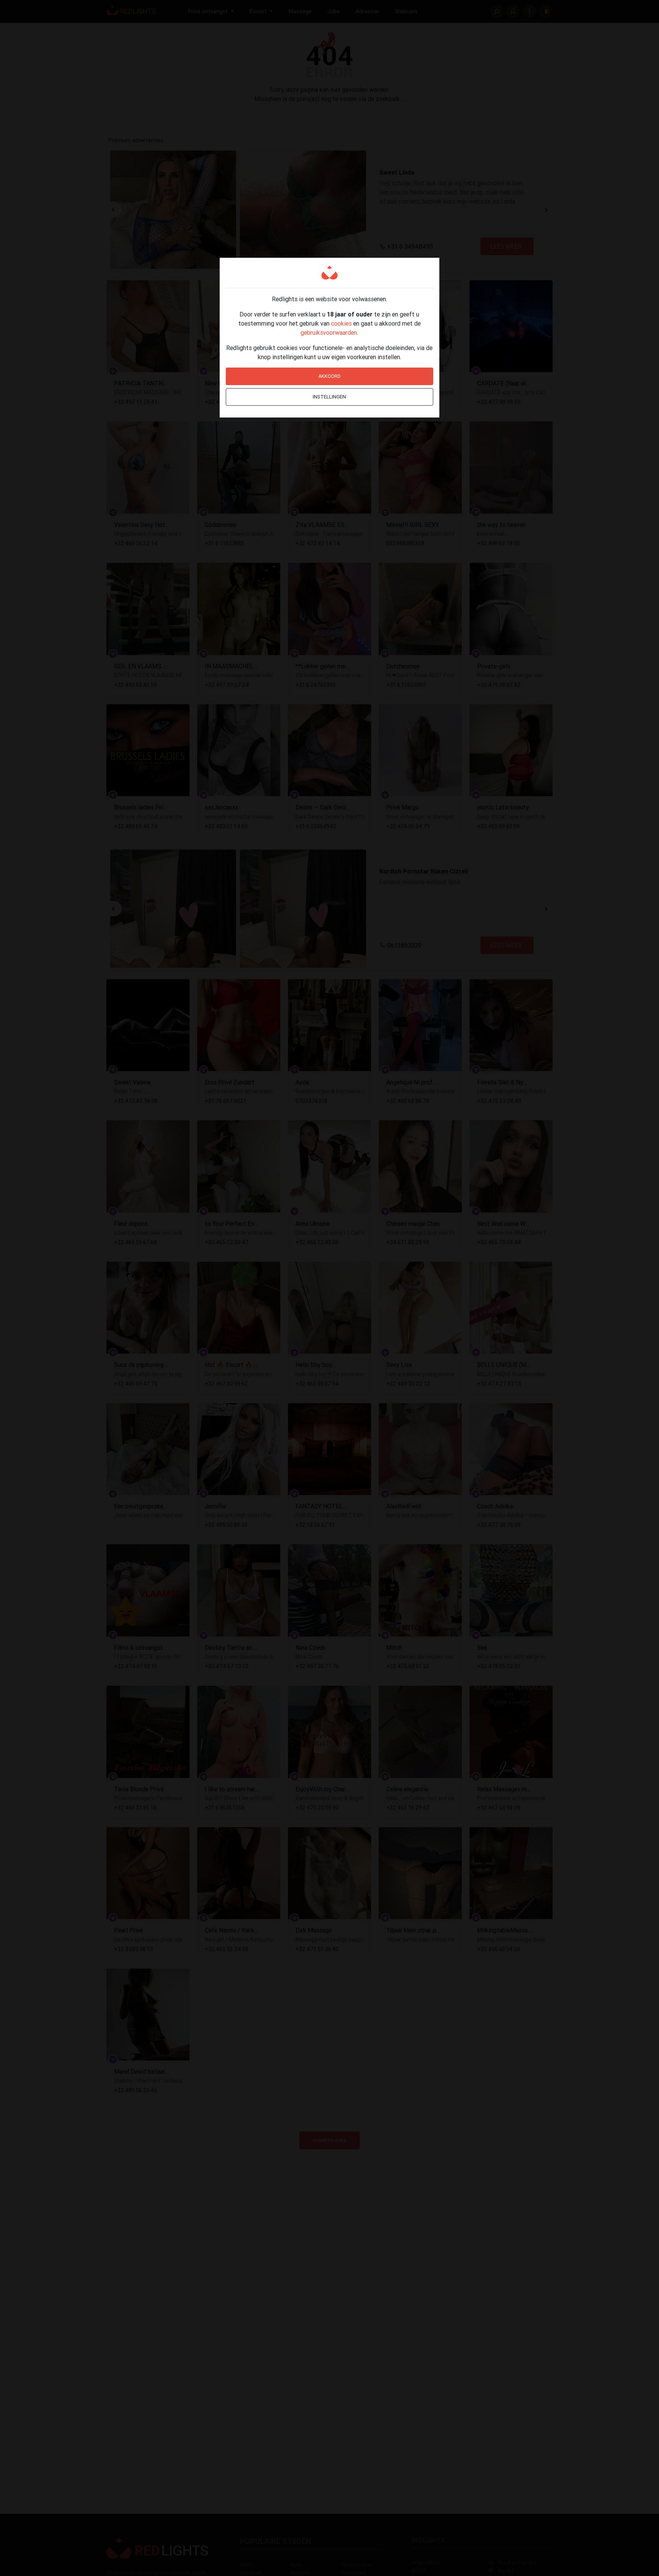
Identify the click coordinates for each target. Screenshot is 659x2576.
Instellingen (329, 397)
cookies (341, 323)
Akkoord (329, 376)
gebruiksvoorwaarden (329, 332)
